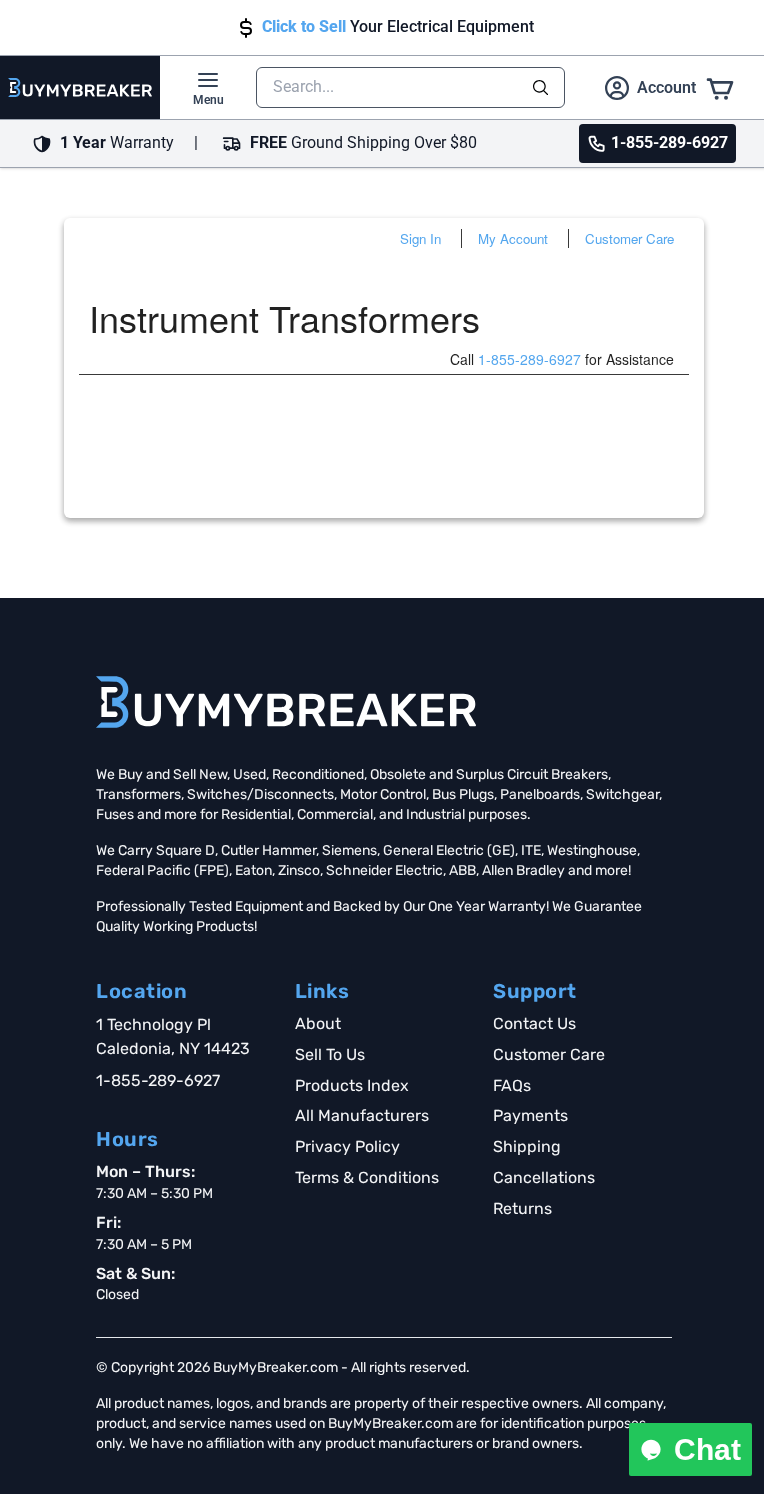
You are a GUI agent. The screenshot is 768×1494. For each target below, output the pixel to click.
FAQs (512, 1085)
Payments (530, 1115)
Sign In (420, 238)
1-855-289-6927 (529, 359)
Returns (522, 1208)
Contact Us (534, 1023)
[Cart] (720, 87)
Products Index (352, 1085)
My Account (513, 238)
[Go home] (286, 702)
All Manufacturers (362, 1115)
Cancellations (544, 1177)
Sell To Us (330, 1054)
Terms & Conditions (367, 1177)
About (318, 1023)
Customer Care (629, 238)
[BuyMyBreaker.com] (80, 87)
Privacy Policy (347, 1146)
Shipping (527, 1146)
